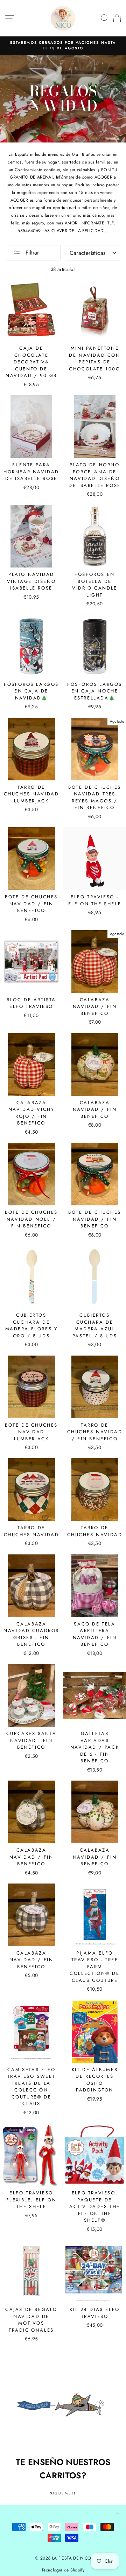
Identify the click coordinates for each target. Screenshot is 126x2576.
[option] (63, 46)
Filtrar (31, 253)
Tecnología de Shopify (63, 2570)
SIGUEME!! (63, 2493)
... (107, 231)
